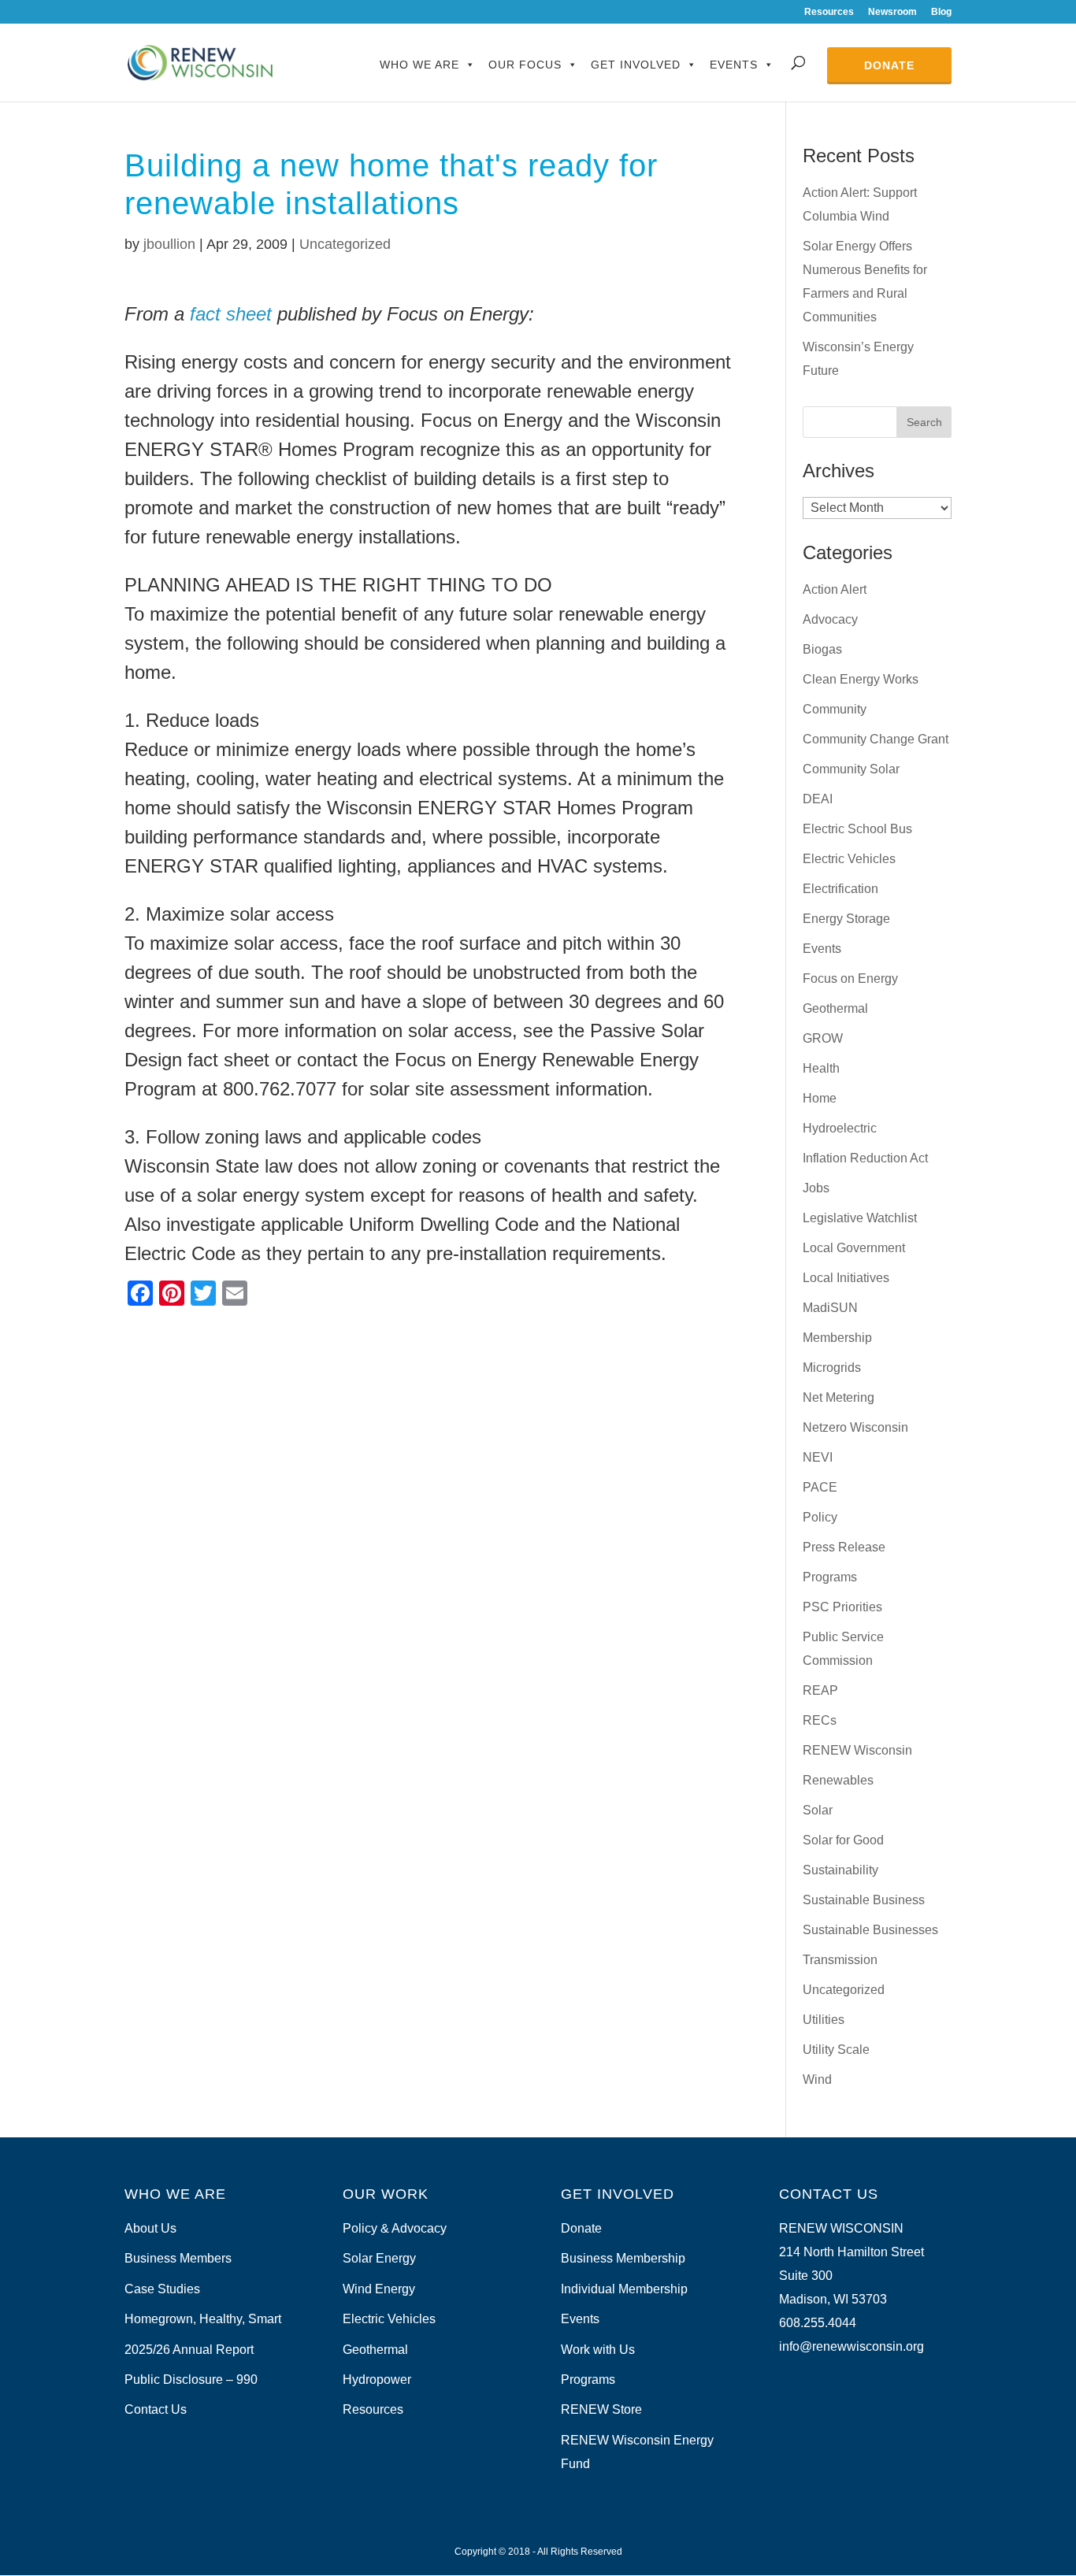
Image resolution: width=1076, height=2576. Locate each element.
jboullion (169, 244)
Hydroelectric (840, 1128)
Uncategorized (345, 244)
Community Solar (851, 769)
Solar (818, 1810)
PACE (820, 1487)
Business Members (178, 2258)
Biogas (822, 649)
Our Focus (525, 65)
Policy (820, 1517)
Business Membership (623, 2258)
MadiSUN (830, 1308)
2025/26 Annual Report (189, 2350)
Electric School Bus (857, 829)
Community (835, 709)
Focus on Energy (850, 979)
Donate (889, 65)
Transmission (840, 1960)
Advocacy (830, 619)
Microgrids (832, 1368)
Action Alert (835, 589)
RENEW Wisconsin (857, 1750)
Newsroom (892, 12)
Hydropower (377, 2380)
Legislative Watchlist (860, 1218)
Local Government (854, 1248)
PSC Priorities (842, 1607)
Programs (830, 1577)
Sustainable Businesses (870, 1930)
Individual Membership (624, 2289)
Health (821, 1068)
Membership (837, 1338)
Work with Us (598, 2350)
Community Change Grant (876, 739)
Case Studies (162, 2289)
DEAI (818, 799)
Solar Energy (379, 2258)
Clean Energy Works (861, 679)
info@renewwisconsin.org (852, 2346)
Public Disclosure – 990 (191, 2380)
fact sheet (231, 314)
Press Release (844, 1547)
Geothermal (835, 1008)
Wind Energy (379, 2289)
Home (820, 1098)
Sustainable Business (864, 1900)
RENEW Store (601, 2409)
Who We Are (419, 65)
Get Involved (636, 65)
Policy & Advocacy (395, 2228)
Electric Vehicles (849, 859)
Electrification (840, 889)
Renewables (838, 1780)
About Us (150, 2228)
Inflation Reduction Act (865, 1158)
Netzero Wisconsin (855, 1427)
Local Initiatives (846, 1278)
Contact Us (156, 2409)
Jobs (816, 1188)
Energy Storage (846, 919)
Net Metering (839, 1397)
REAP (820, 1690)
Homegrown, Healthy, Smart (203, 2319)
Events (734, 65)
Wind (817, 2079)
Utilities (824, 2020)
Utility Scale (836, 2050)
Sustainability (840, 1870)
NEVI (818, 1457)
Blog (941, 12)
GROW (823, 1038)
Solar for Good (843, 1840)
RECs (820, 1720)
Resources (829, 12)
